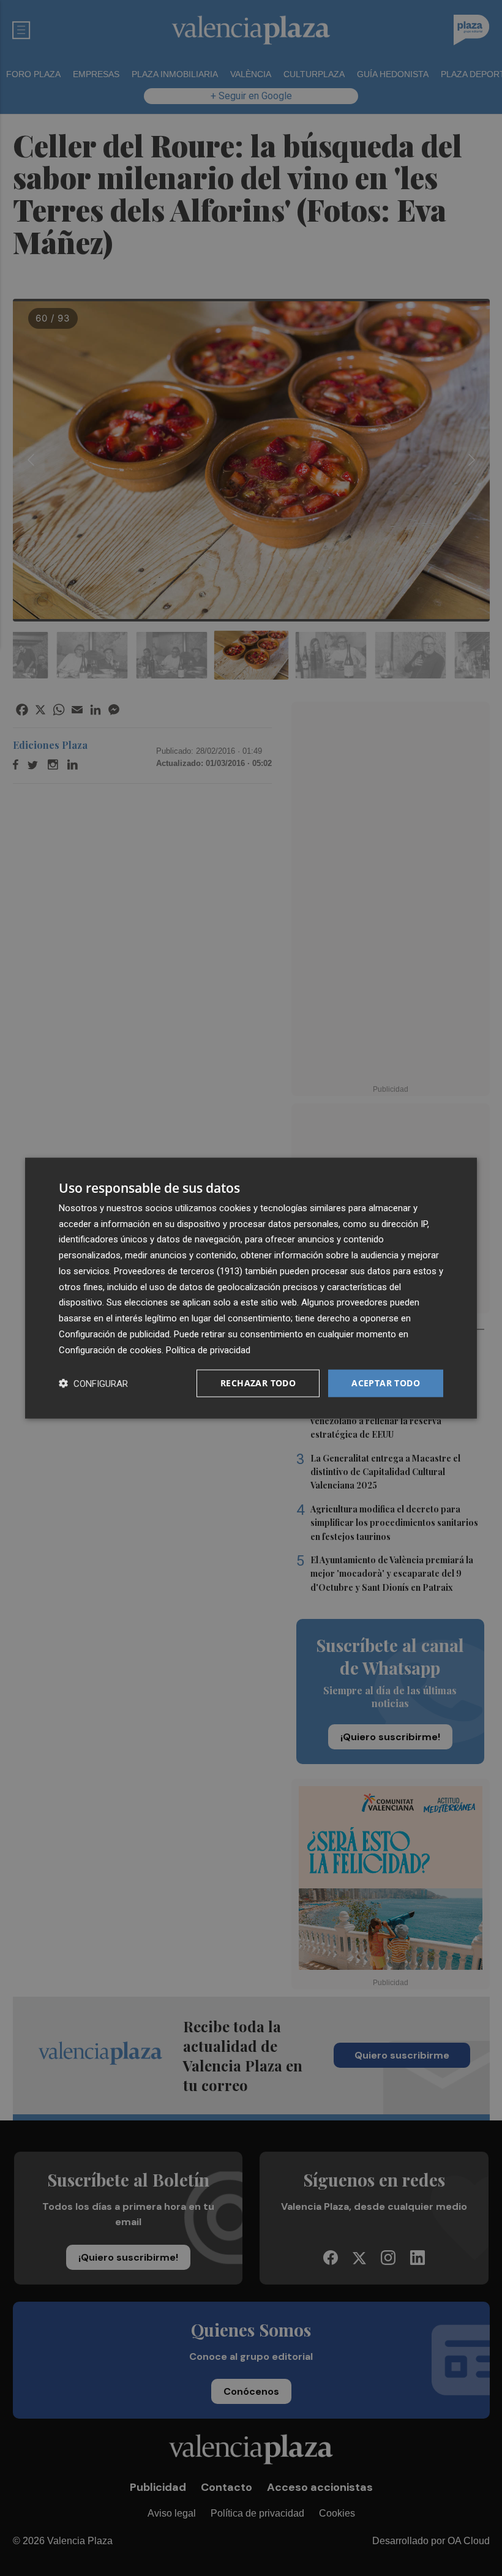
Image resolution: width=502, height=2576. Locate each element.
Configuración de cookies (110, 1350)
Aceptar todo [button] (386, 1383)
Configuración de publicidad (114, 1334)
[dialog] (251, 1288)
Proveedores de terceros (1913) (178, 1271)
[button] (93, 1384)
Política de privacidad (208, 1350)
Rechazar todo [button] (258, 1383)
